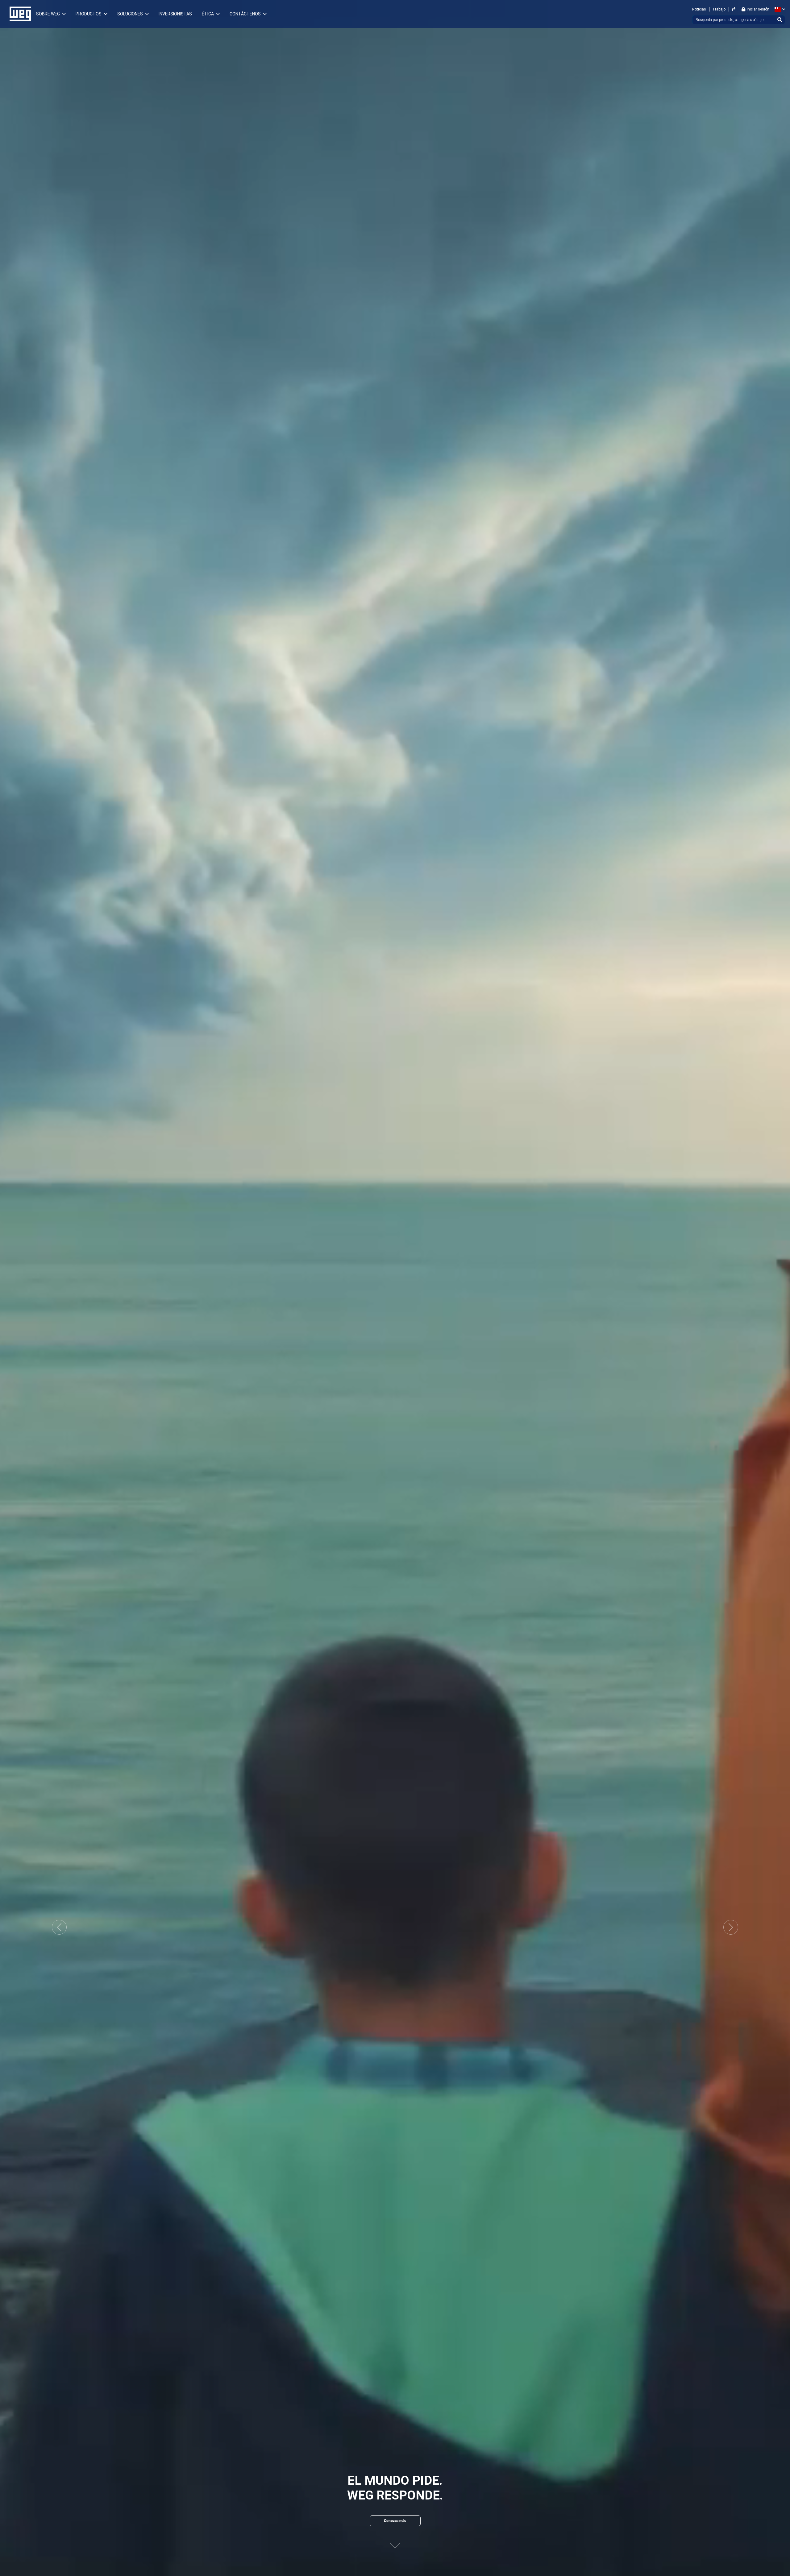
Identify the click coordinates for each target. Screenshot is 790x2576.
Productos (89, 14)
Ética (208, 14)
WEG (18, 14)
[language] (779, 9)
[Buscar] (780, 20)
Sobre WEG (48, 14)
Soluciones (130, 14)
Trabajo (719, 9)
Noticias (699, 9)
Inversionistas (175, 14)
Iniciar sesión (758, 9)
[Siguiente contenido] (395, 2540)
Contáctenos (245, 14)
